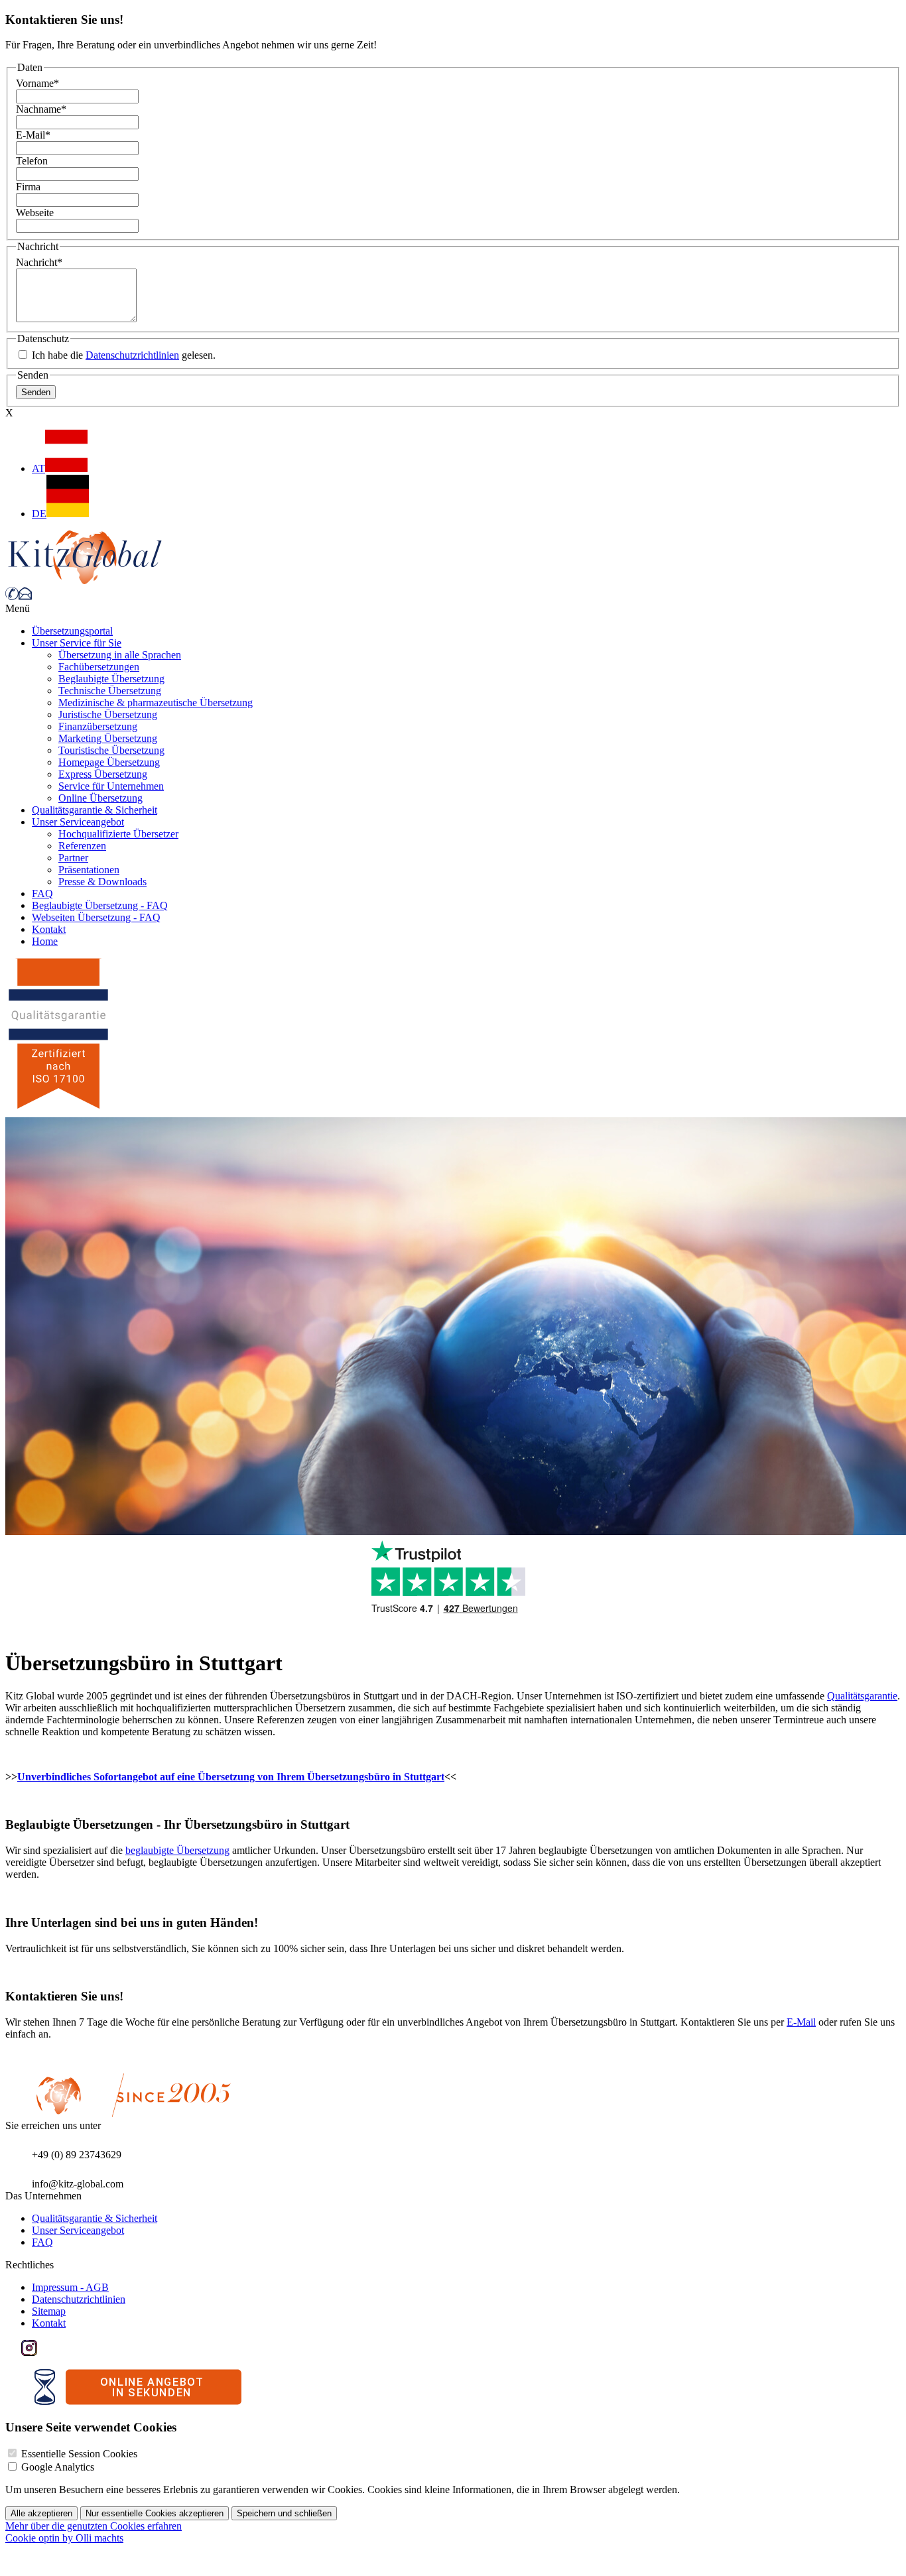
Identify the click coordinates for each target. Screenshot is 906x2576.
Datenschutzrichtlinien (132, 355)
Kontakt (49, 929)
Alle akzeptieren (41, 2513)
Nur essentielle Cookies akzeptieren (155, 2513)
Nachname (41, 109)
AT (38, 468)
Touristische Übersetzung (111, 750)
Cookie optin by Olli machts (64, 2538)
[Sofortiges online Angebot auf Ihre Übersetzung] (138, 2401)
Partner (73, 858)
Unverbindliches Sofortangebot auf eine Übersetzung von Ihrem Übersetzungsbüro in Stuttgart (231, 1777)
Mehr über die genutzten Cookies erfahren (94, 2526)
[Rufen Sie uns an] (12, 596)
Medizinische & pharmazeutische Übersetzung (156, 703)
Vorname (37, 83)
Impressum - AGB (70, 2287)
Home (45, 941)
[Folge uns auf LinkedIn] (45, 2352)
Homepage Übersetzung (109, 762)
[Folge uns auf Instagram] (29, 2352)
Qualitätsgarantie (862, 1696)
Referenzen (82, 846)
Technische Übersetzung (110, 691)
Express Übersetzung (103, 774)
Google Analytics (58, 2467)
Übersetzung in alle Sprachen (120, 655)
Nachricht (39, 262)
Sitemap (49, 2311)
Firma (28, 187)
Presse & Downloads (102, 882)
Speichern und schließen (284, 2513)
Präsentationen (89, 870)
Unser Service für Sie (77, 643)
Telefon (32, 161)
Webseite (35, 213)
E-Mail (33, 135)
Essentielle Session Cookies (79, 2454)
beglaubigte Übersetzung (177, 1850)
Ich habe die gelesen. (122, 355)
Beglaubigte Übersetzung (111, 679)
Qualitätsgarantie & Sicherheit (95, 810)
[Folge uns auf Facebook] (13, 2352)
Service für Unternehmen (111, 786)
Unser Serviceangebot (78, 822)
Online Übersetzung (100, 798)
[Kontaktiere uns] (25, 596)
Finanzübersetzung (98, 726)
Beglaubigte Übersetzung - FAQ (100, 905)
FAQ (42, 893)
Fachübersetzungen (99, 667)
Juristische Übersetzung (108, 714)
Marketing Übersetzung (108, 738)
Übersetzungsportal (72, 631)
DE (39, 514)
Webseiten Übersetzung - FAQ (96, 917)
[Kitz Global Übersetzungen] (85, 581)
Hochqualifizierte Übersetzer (118, 834)
